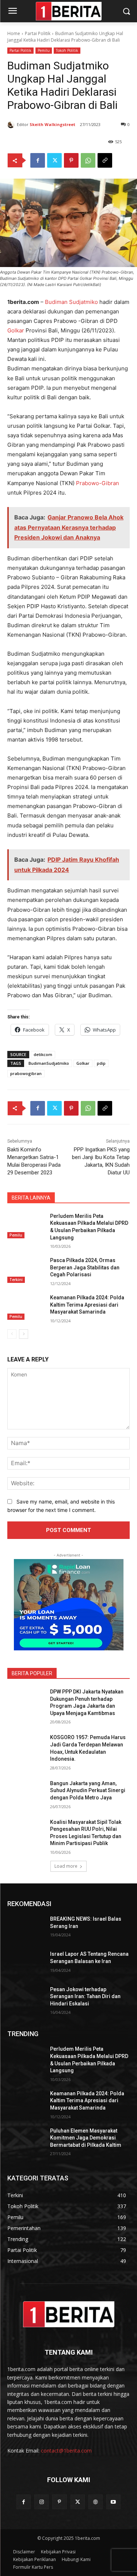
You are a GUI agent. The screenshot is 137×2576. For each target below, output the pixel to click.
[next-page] (24, 1334)
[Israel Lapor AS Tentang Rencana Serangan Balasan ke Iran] (26, 1963)
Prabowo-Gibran (98, 483)
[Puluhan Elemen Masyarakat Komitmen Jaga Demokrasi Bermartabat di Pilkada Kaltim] (26, 2140)
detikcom (43, 1054)
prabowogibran (26, 1073)
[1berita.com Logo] (68, 11)
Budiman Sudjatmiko (71, 302)
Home (14, 33)
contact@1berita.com (66, 2451)
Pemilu (44, 50)
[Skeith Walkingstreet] (12, 125)
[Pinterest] (71, 160)
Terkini (16, 1280)
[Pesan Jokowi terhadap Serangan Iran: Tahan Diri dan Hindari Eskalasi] (26, 1999)
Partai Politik (38, 33)
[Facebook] (38, 160)
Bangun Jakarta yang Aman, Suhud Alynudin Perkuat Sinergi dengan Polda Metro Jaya (88, 1790)
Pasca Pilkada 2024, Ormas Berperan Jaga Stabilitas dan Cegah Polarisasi (85, 1267)
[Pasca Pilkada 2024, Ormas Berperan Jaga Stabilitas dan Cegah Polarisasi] (26, 1270)
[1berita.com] (68, 2314)
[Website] (96, 2502)
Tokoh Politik (67, 50)
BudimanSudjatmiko (49, 1063)
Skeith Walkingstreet (52, 124)
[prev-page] (12, 1334)
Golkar (16, 330)
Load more (66, 1866)
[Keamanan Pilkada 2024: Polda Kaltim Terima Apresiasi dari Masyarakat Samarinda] (26, 1307)
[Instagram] (41, 2502)
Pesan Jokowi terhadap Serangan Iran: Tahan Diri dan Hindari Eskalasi (85, 1996)
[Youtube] (113, 2502)
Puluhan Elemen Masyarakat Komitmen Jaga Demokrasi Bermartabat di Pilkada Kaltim (86, 2138)
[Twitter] (54, 160)
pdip (101, 1063)
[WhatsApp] (88, 160)
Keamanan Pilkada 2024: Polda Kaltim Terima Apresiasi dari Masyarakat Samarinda (87, 1305)
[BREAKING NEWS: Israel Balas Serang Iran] (26, 1928)
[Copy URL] (105, 160)
